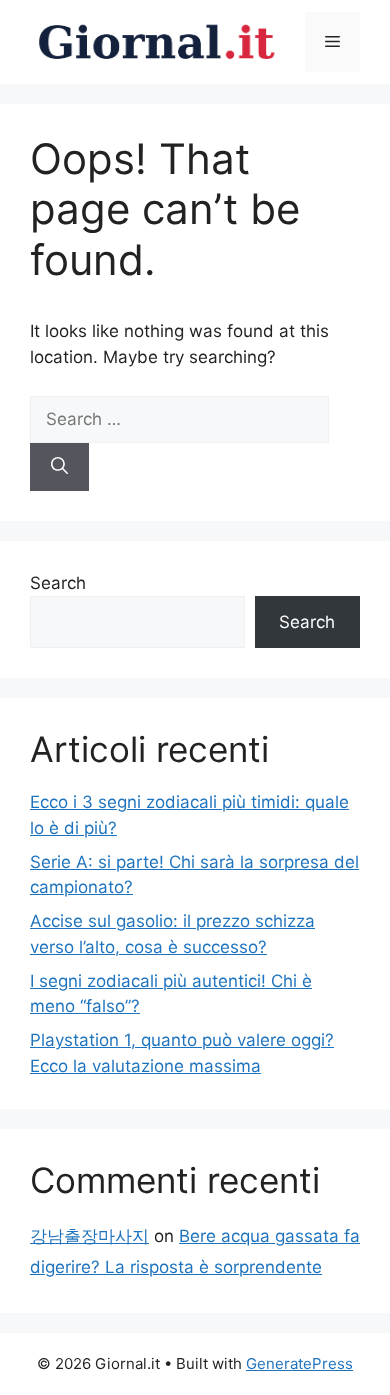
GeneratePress (299, 1363)
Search (58, 583)
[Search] (59, 467)
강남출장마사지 (89, 1236)
